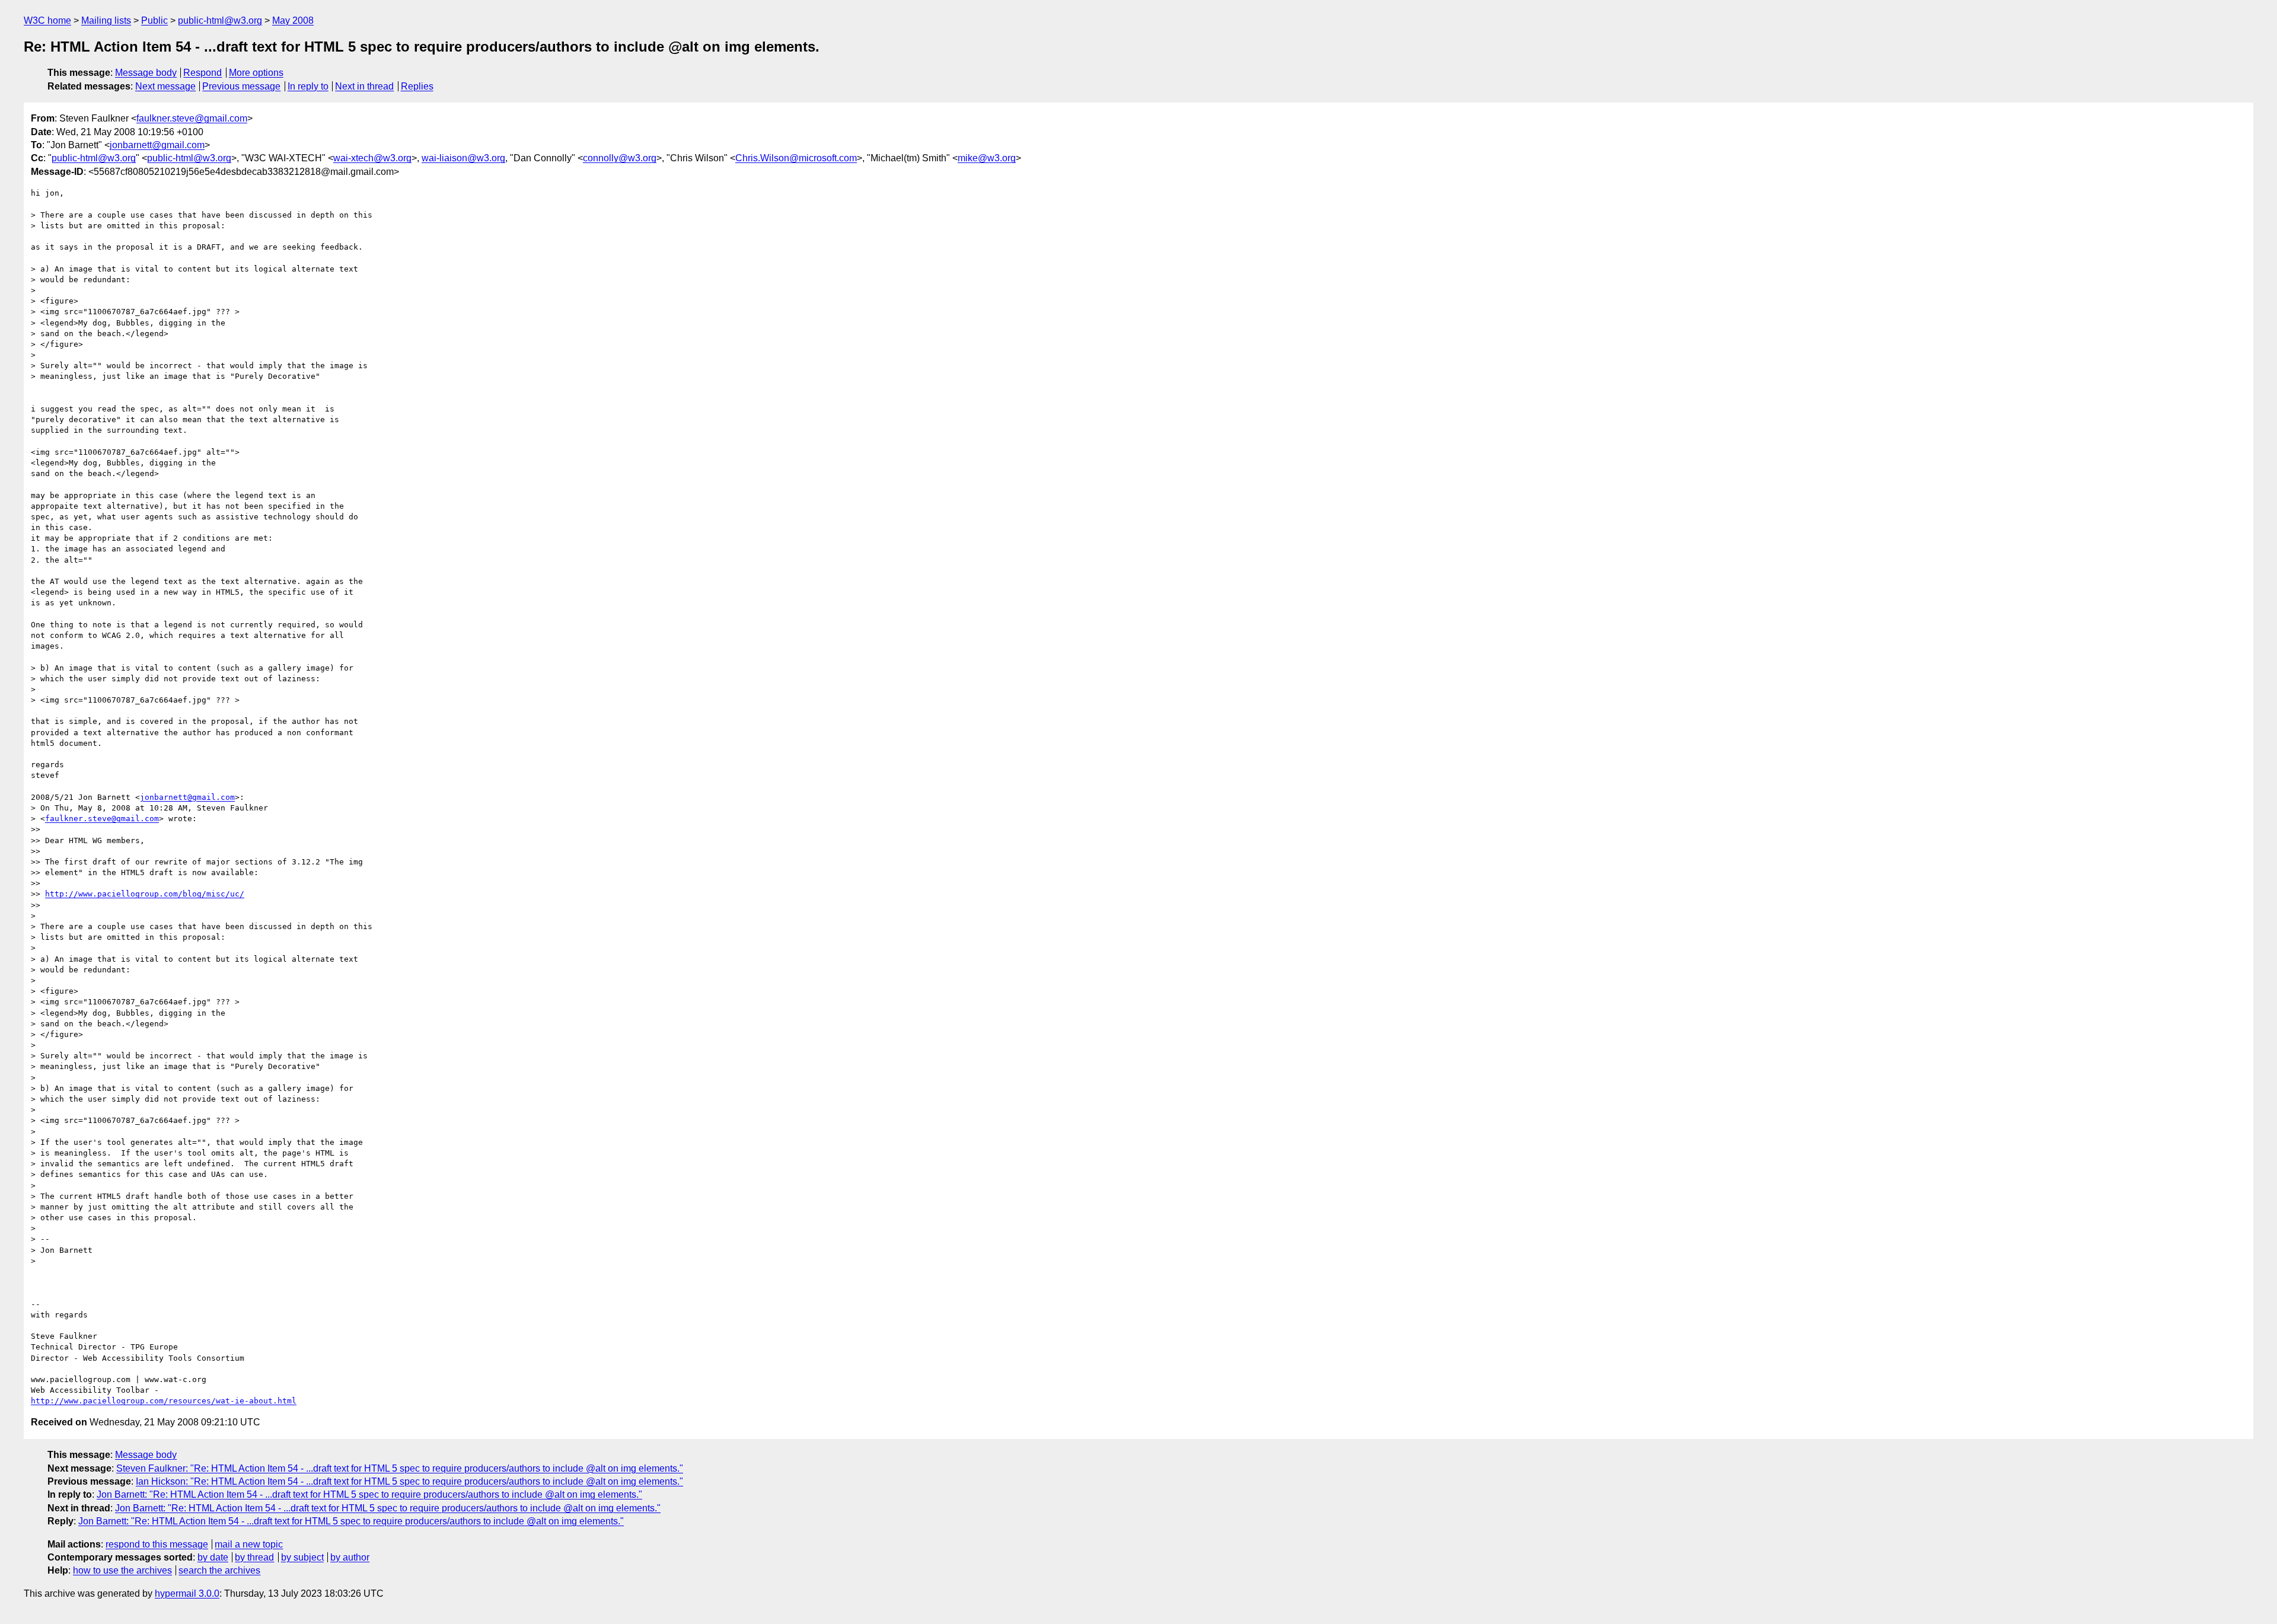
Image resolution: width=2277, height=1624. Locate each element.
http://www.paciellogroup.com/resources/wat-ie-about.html (164, 1401)
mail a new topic (249, 1544)
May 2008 (293, 20)
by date (213, 1557)
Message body (146, 73)
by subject (302, 1557)
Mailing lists (106, 20)
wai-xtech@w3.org (372, 158)
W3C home (47, 20)
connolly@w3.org (620, 158)
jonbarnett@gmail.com (157, 145)
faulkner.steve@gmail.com (192, 118)
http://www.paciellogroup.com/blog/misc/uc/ (145, 894)
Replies (417, 86)
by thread (254, 1557)
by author (350, 1557)
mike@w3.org (987, 158)
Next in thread (364, 86)
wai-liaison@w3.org (463, 158)
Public (154, 20)
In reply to (308, 86)
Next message (165, 86)
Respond (202, 73)
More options (256, 73)
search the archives (219, 1570)
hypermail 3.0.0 (187, 1593)
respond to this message (157, 1544)
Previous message (241, 86)
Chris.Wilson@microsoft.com (796, 158)
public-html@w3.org (220, 20)
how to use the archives (122, 1570)
